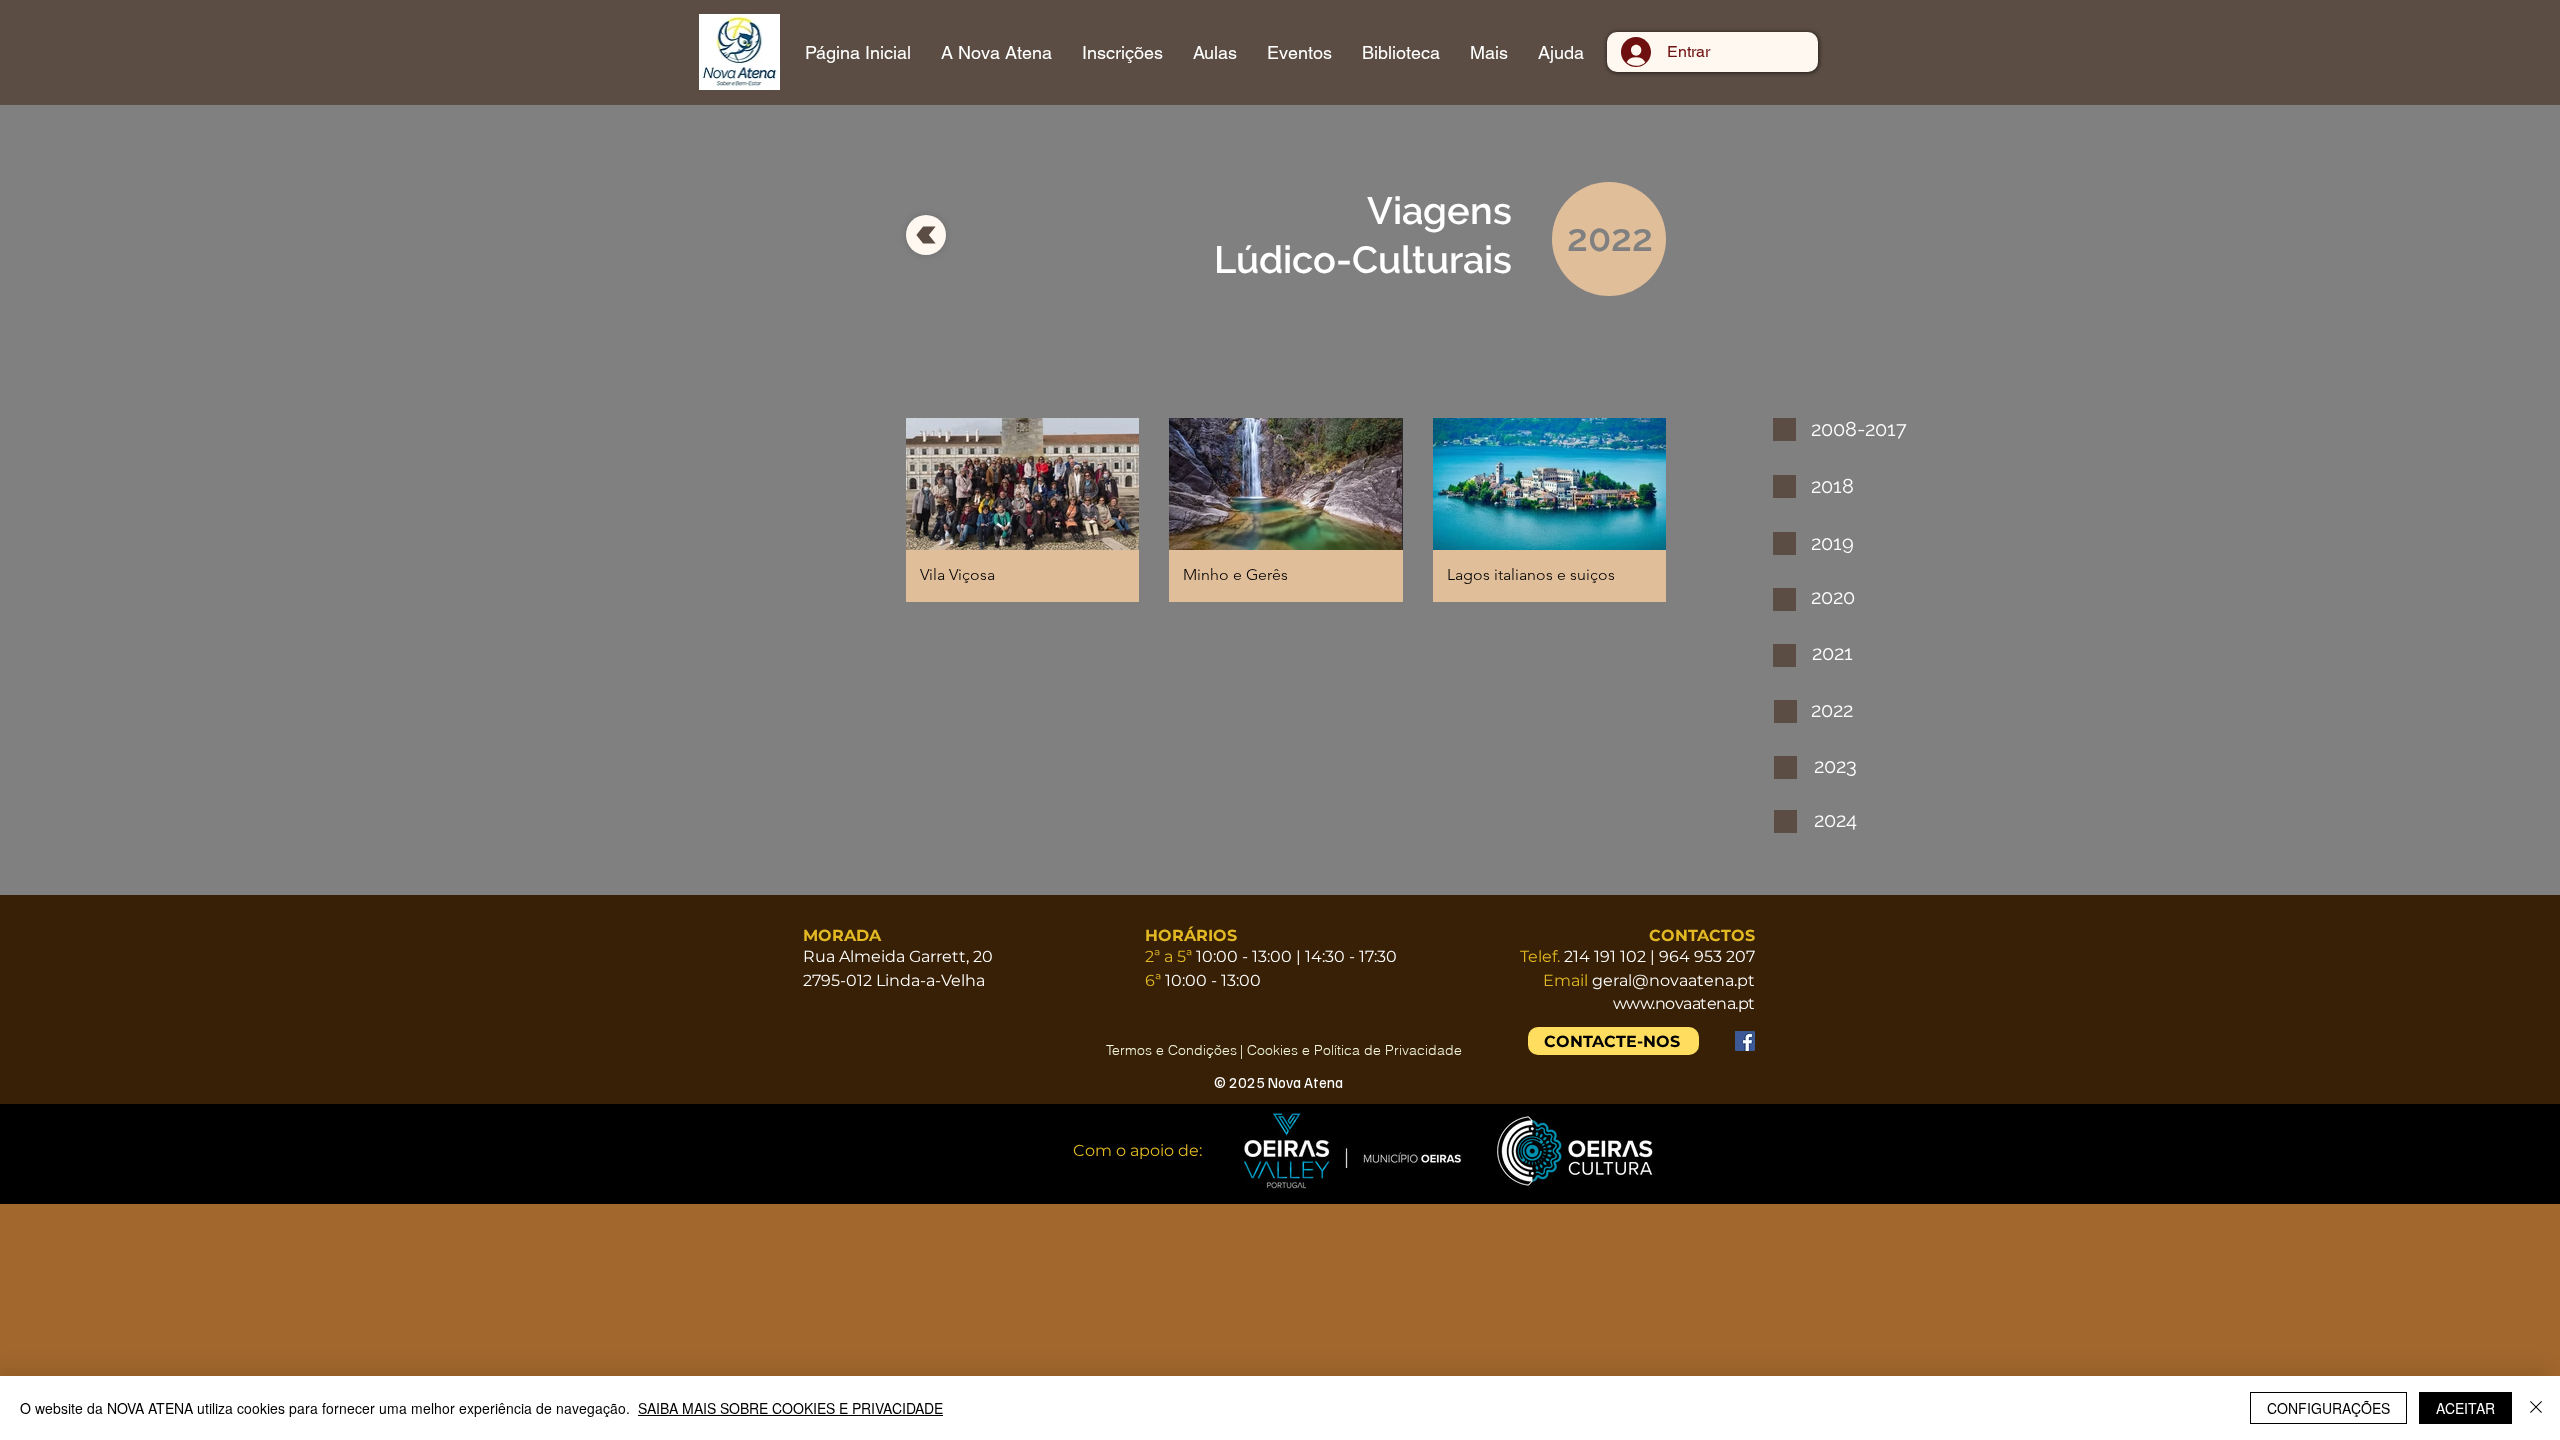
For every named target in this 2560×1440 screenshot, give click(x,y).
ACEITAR (2465, 1408)
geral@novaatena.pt (1673, 980)
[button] (1022, 510)
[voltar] (926, 235)
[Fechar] (2536, 1408)
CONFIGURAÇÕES (2328, 1408)
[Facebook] (1745, 1041)
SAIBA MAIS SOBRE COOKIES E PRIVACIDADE (790, 1408)
